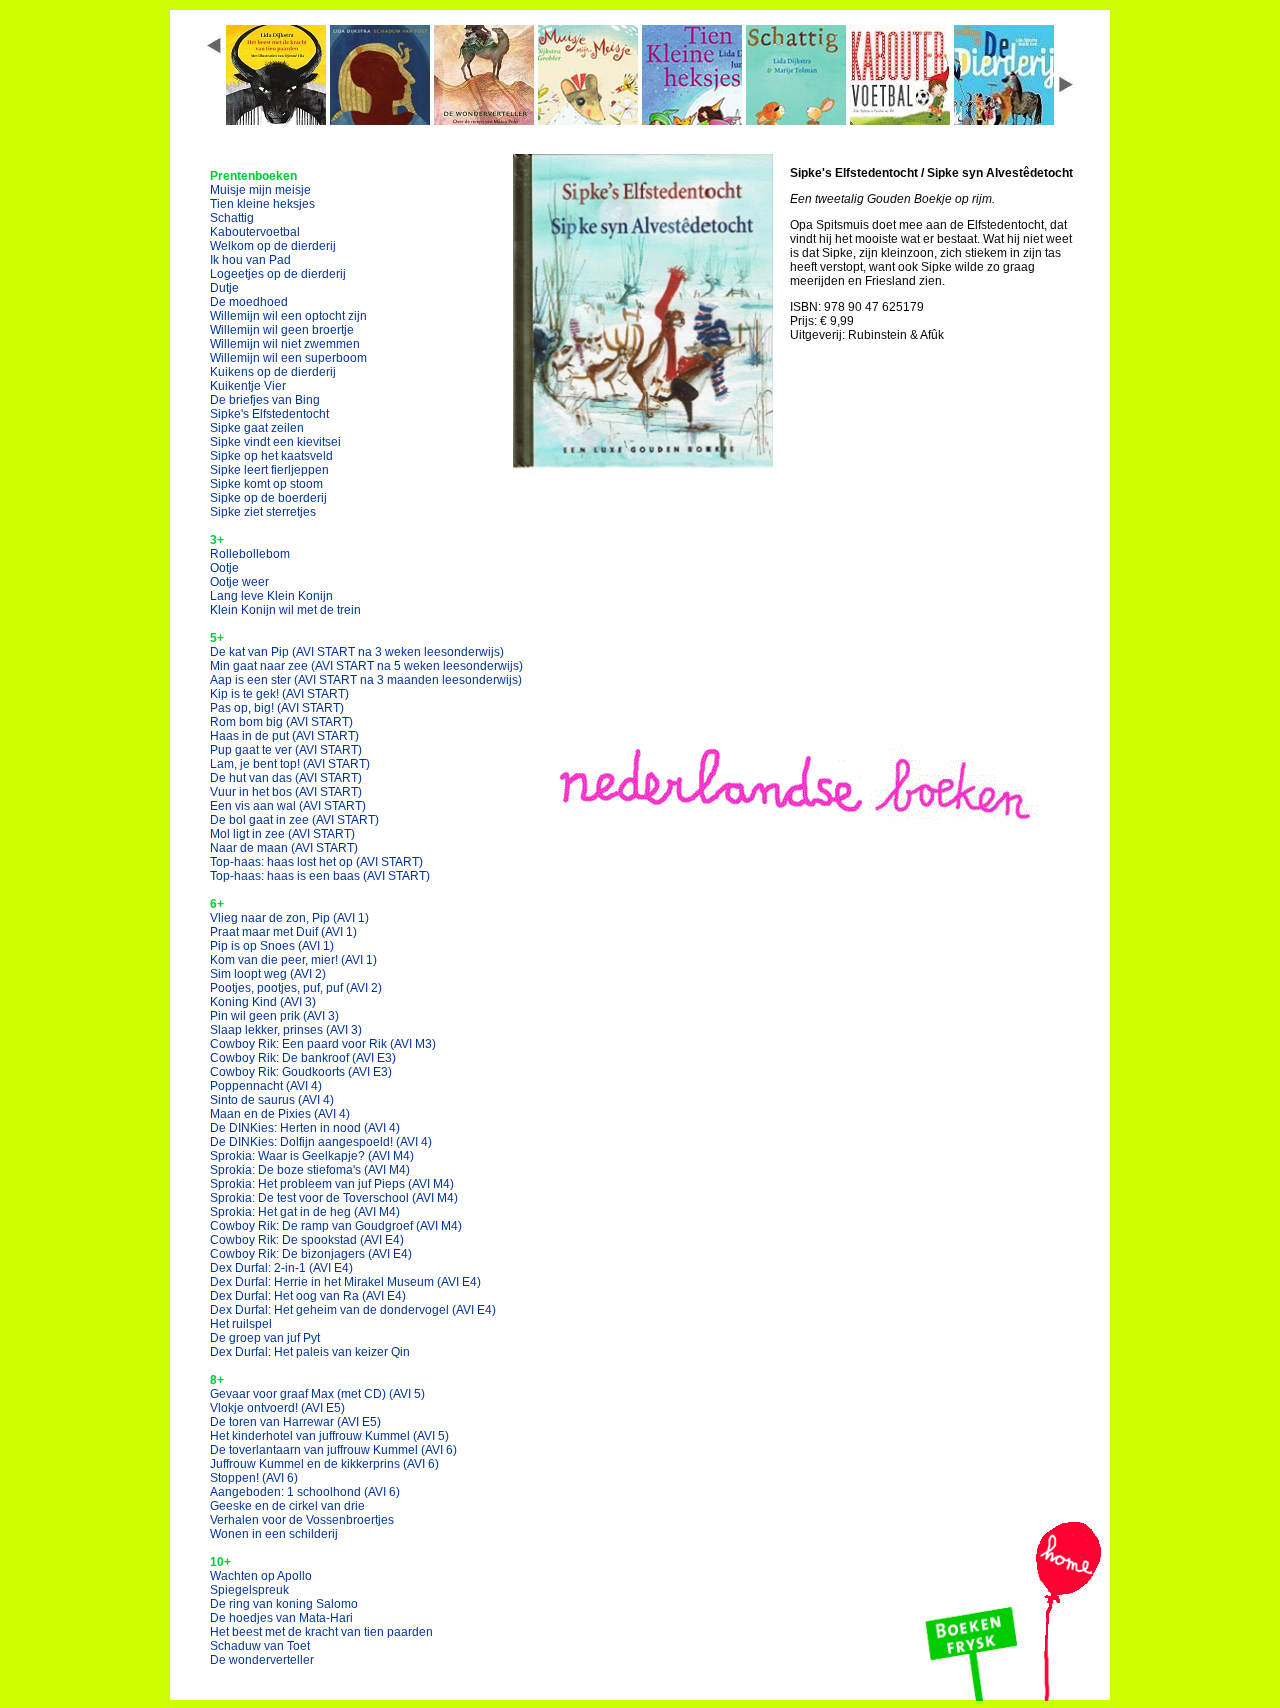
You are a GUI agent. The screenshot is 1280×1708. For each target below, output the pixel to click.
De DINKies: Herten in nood (305, 1128)
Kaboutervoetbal (255, 232)
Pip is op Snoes (272, 946)
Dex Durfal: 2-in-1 (281, 1268)
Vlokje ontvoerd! (277, 1408)
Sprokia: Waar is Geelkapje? (312, 1156)
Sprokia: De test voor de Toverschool (334, 1198)
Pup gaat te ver (286, 750)
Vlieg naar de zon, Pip (289, 918)
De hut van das (286, 778)
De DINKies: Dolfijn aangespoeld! (321, 1142)
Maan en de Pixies (280, 1114)
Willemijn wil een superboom (288, 358)
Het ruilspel (241, 1324)
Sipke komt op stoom (266, 484)
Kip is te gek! (279, 694)
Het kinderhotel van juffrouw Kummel (329, 1436)
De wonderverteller (262, 1660)
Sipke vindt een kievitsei (275, 442)
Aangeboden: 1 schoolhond (305, 1492)
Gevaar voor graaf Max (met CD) (317, 1394)
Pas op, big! (277, 708)
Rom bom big (281, 722)
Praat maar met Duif (283, 932)
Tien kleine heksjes (262, 204)
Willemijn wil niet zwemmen (285, 344)
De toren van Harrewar (295, 1422)
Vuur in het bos (286, 792)
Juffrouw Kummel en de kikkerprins (324, 1464)
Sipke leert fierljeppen (269, 470)
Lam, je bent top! (290, 764)
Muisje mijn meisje (260, 190)
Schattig (232, 218)
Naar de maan (284, 848)
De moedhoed (249, 302)
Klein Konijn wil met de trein (285, 610)
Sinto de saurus (272, 1100)
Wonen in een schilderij (274, 1534)
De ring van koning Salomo (284, 1604)
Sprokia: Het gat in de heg (305, 1212)
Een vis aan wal (288, 806)
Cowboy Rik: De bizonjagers (311, 1254)
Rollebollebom (250, 554)
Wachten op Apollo (261, 1576)
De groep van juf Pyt (265, 1338)
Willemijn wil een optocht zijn (288, 316)
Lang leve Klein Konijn (271, 596)
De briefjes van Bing (265, 400)
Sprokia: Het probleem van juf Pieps (332, 1184)
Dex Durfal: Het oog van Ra (308, 1296)
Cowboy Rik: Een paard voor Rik (323, 1044)
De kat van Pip (357, 652)
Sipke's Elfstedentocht (269, 414)
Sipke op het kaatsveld (271, 456)
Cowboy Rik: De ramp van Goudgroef (336, 1226)
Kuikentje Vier (248, 386)
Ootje (224, 568)
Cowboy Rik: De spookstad (307, 1240)
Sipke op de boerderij (268, 498)
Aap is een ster (366, 680)
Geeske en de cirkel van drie (287, 1506)
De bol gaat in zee (294, 820)
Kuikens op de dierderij (273, 372)
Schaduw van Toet (260, 1646)
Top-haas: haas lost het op (316, 862)
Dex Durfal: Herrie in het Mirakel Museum (345, 1282)
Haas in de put (284, 736)
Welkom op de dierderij (273, 246)
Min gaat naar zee (366, 666)
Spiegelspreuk (249, 1590)
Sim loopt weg (268, 974)
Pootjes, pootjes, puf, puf (296, 988)
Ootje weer (239, 582)
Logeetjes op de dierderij (278, 274)
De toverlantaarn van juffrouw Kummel (333, 1450)
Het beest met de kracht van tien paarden (321, 1632)
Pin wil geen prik (274, 1016)
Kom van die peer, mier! (293, 960)
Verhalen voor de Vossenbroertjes (302, 1520)
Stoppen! (254, 1478)
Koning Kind (263, 1002)
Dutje (224, 288)
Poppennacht (266, 1086)
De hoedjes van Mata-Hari (281, 1618)
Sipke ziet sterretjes (263, 512)
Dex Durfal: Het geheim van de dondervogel (353, 1310)
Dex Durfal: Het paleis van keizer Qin (310, 1352)
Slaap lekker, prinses (286, 1030)
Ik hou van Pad (250, 260)
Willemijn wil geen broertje (282, 330)
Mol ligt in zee (282, 834)
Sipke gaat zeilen (257, 428)
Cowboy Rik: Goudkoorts (301, 1072)
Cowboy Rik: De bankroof (303, 1058)
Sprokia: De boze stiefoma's (310, 1170)
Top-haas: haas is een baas (320, 876)
